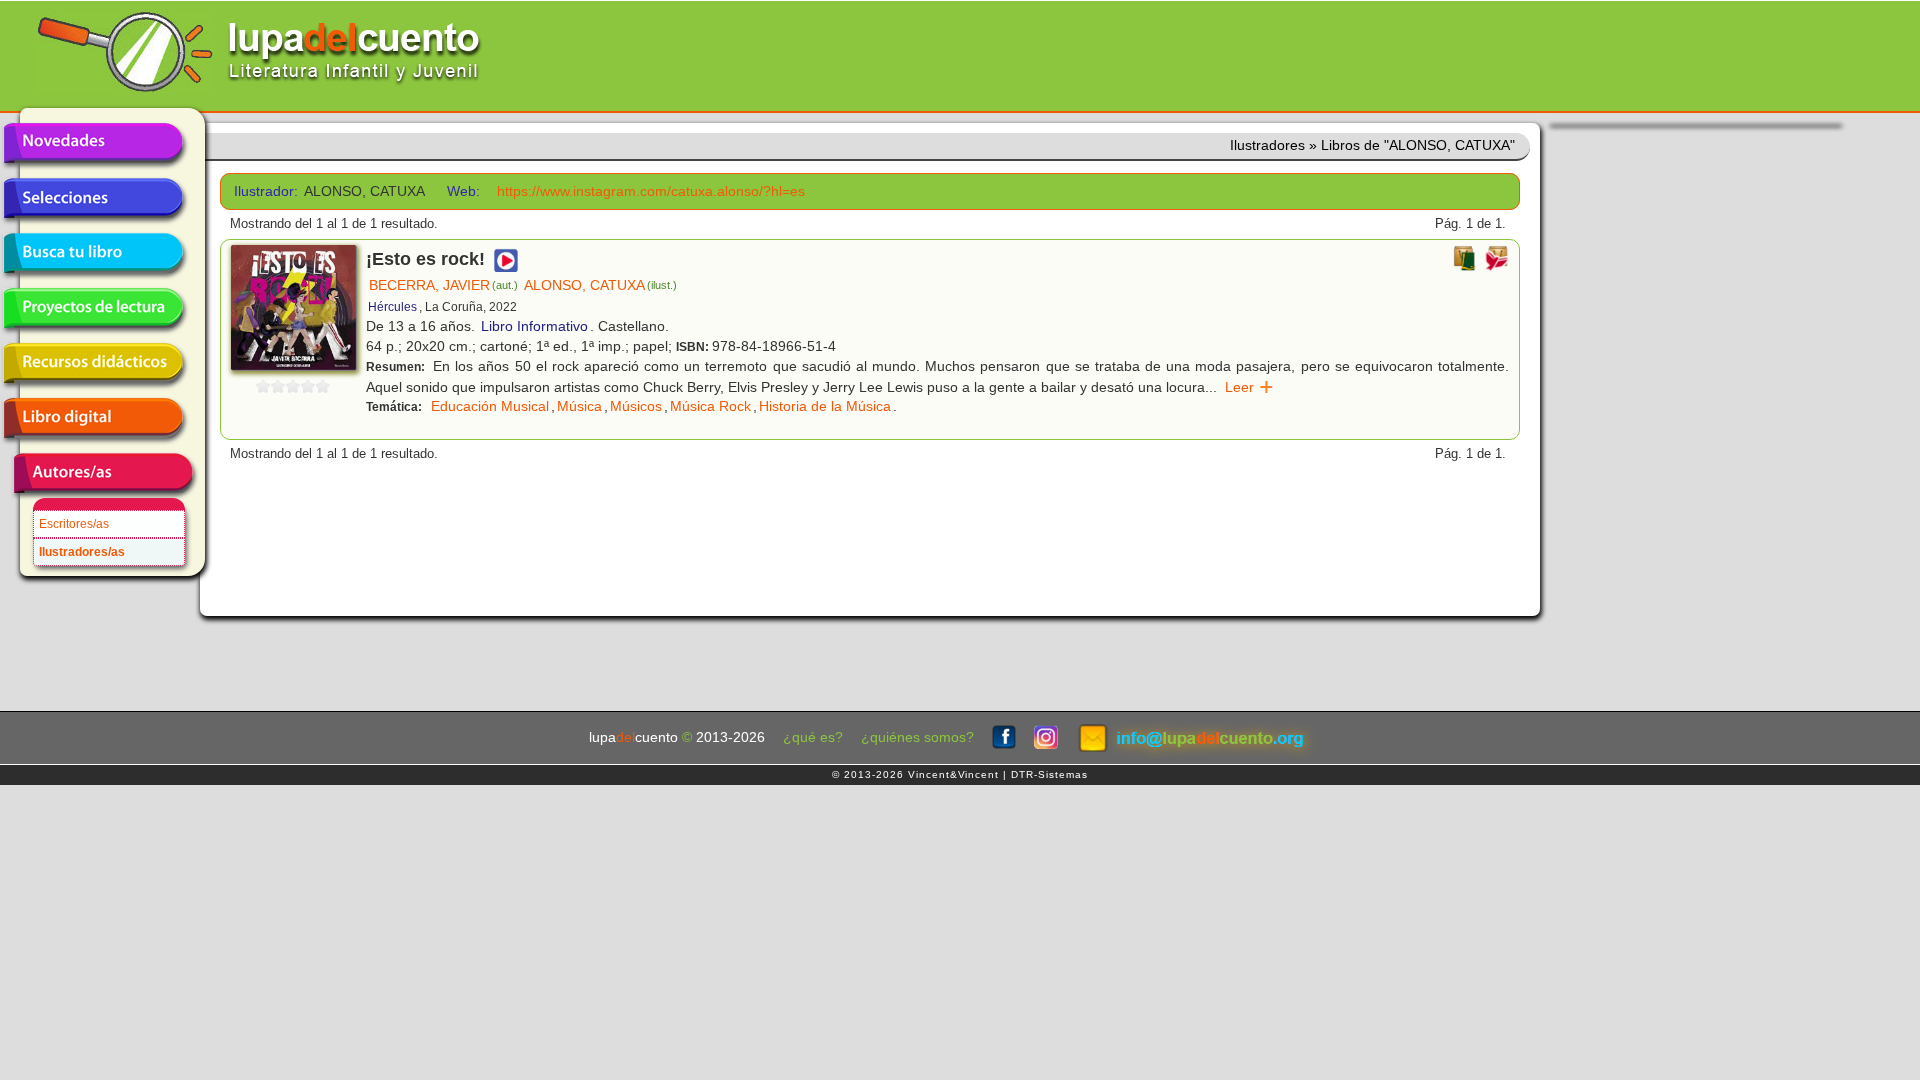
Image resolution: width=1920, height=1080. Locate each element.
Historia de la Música (825, 406)
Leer (1249, 387)
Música (579, 406)
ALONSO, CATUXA (600, 285)
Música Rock (710, 406)
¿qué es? (813, 737)
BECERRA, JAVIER (443, 285)
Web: (463, 191)
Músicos (636, 406)
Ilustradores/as (82, 552)
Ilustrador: (262, 191)
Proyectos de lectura (93, 308)
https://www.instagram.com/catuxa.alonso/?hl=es (651, 191)
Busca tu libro (93, 253)
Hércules (392, 307)
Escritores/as (74, 524)
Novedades (93, 143)
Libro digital (93, 418)
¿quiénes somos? (917, 737)
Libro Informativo (534, 326)
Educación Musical (490, 406)
